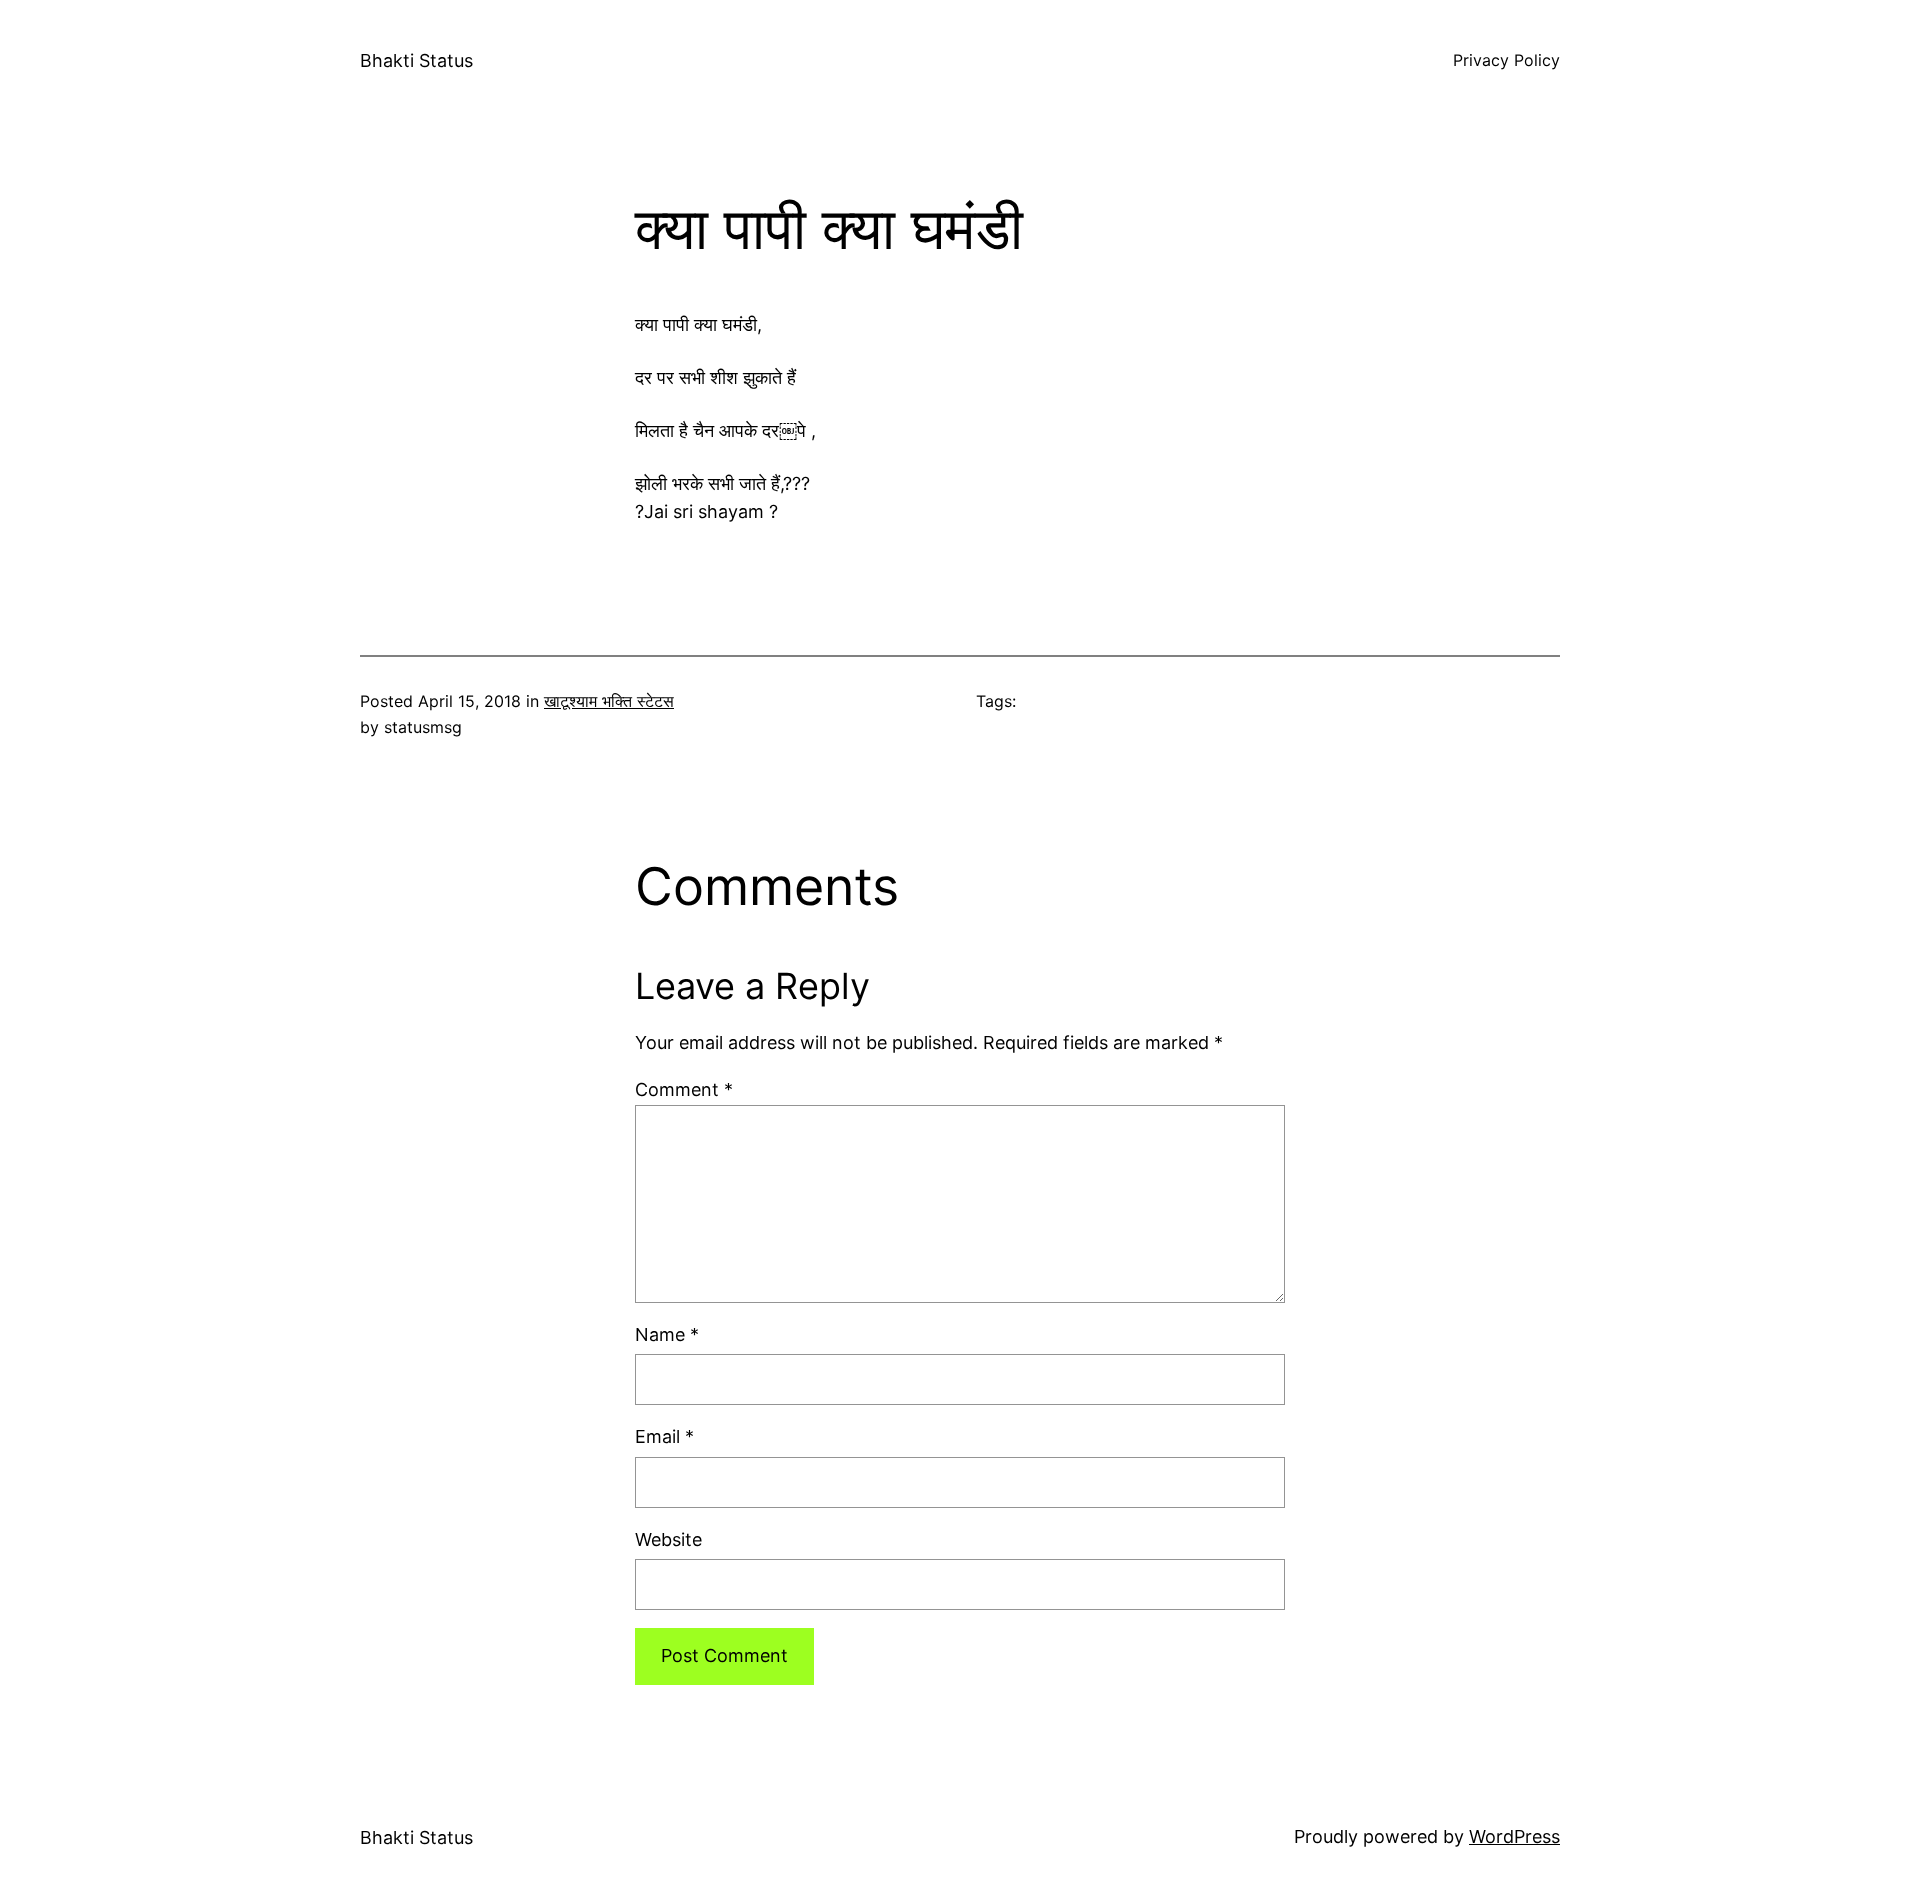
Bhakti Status (416, 60)
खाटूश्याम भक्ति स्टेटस (609, 701)
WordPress (1514, 1836)
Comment (684, 1089)
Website (668, 1539)
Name (667, 1334)
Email (664, 1436)
